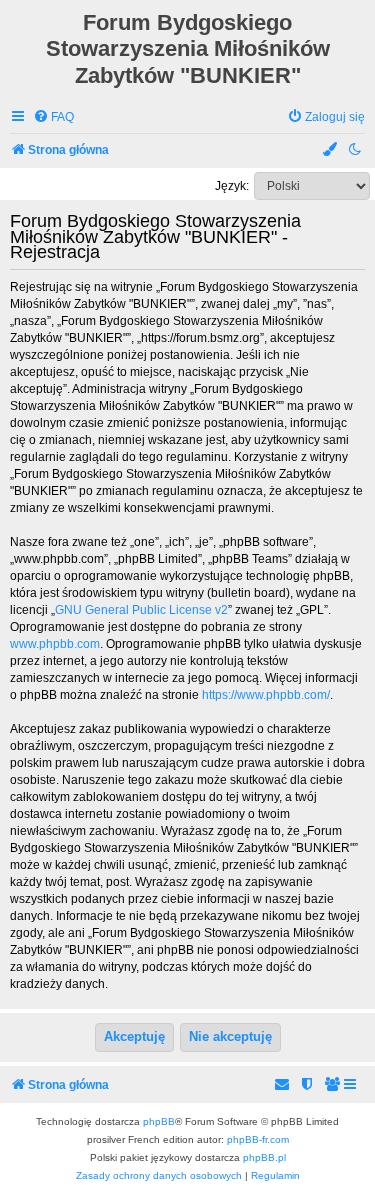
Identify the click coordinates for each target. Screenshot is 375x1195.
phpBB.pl (264, 1157)
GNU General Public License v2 (141, 610)
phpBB (159, 1121)
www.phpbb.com (55, 644)
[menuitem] (53, 117)
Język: (232, 186)
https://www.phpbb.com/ (266, 695)
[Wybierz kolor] (331, 150)
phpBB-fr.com (258, 1139)
